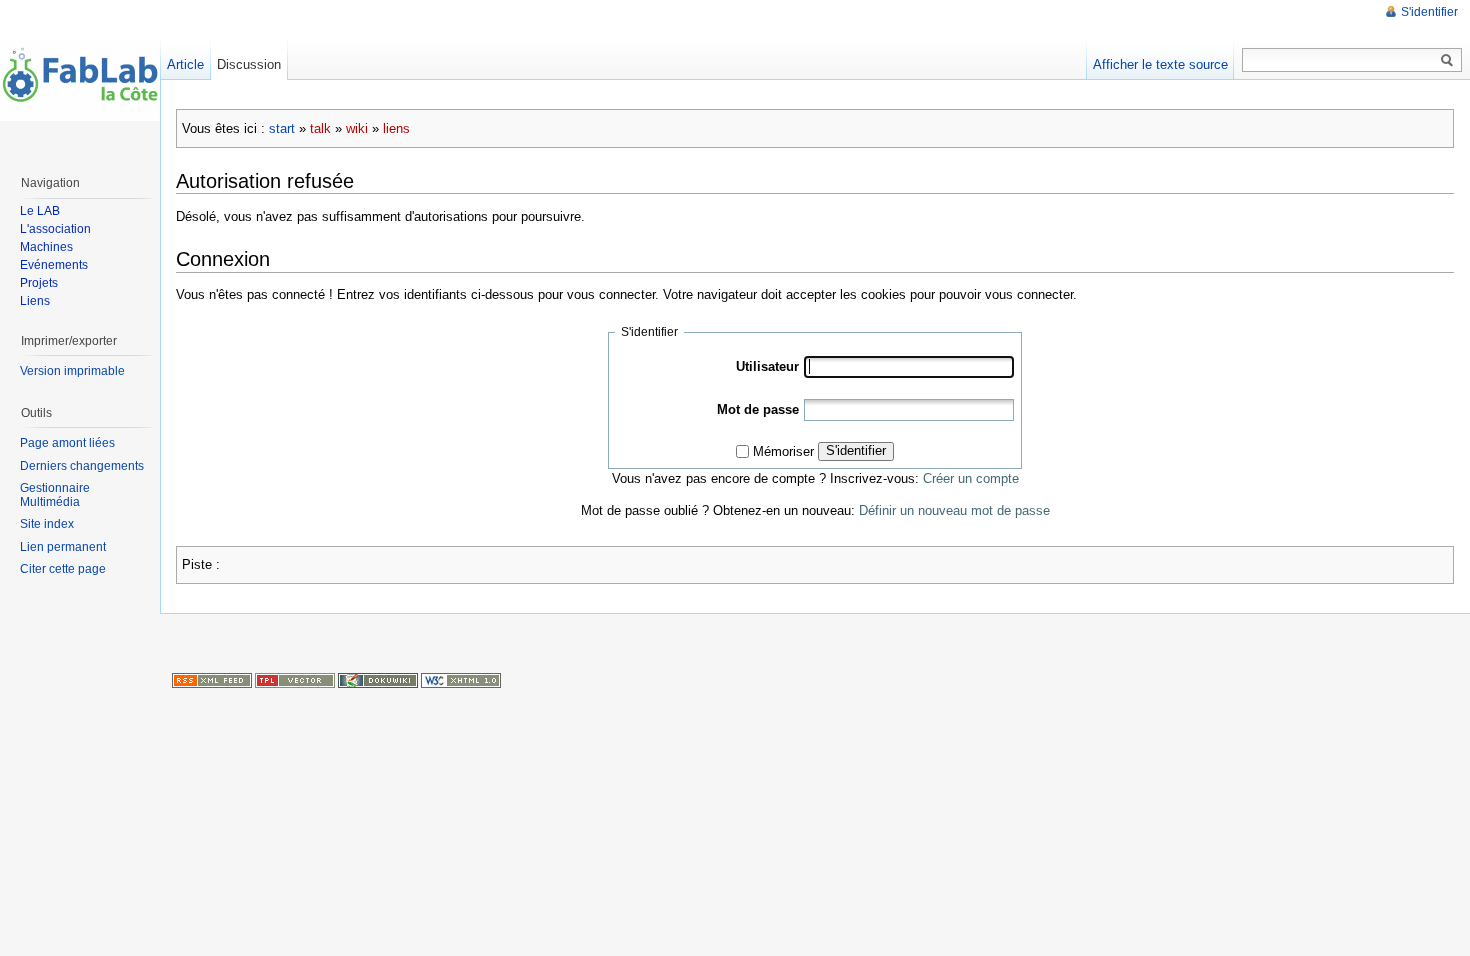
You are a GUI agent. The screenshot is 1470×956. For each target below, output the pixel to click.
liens (396, 128)
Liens (35, 301)
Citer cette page (63, 569)
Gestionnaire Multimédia (55, 495)
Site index (47, 524)
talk (320, 128)
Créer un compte (971, 478)
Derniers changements (82, 466)
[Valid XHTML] (461, 680)
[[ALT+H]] (80, 80)
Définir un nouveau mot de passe (954, 510)
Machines (46, 247)
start (282, 128)
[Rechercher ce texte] (1447, 61)
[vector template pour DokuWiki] (295, 680)
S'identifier (856, 450)
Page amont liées (67, 443)
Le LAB (40, 211)
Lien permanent (63, 547)
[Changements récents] (212, 680)
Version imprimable (72, 371)
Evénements (54, 265)
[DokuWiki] (378, 680)
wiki (357, 128)
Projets (39, 283)
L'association (55, 229)
